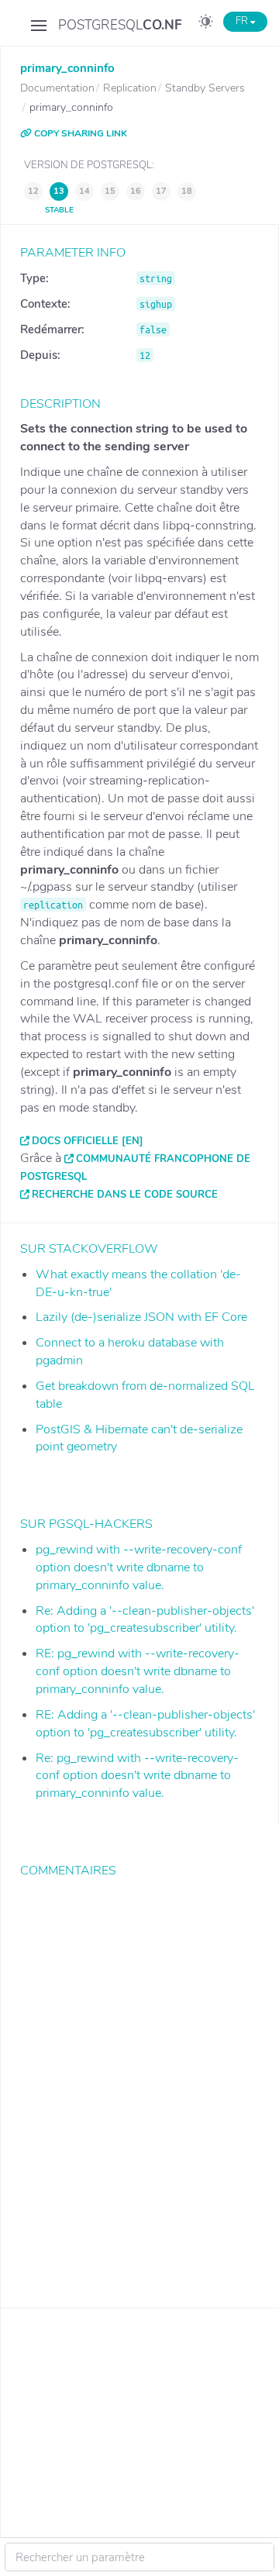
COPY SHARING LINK (79, 133)
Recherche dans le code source (125, 1195)
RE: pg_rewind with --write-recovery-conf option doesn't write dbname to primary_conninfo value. (138, 1671)
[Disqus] (140, 2081)
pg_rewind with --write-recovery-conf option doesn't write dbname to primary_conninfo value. (139, 1567)
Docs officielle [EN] (88, 1141)
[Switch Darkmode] (206, 24)
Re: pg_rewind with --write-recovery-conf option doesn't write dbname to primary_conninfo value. (137, 1776)
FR (243, 21)
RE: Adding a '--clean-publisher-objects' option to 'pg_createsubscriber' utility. (145, 1724)
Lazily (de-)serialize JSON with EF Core (141, 1317)
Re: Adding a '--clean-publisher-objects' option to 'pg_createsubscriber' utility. (145, 1620)
